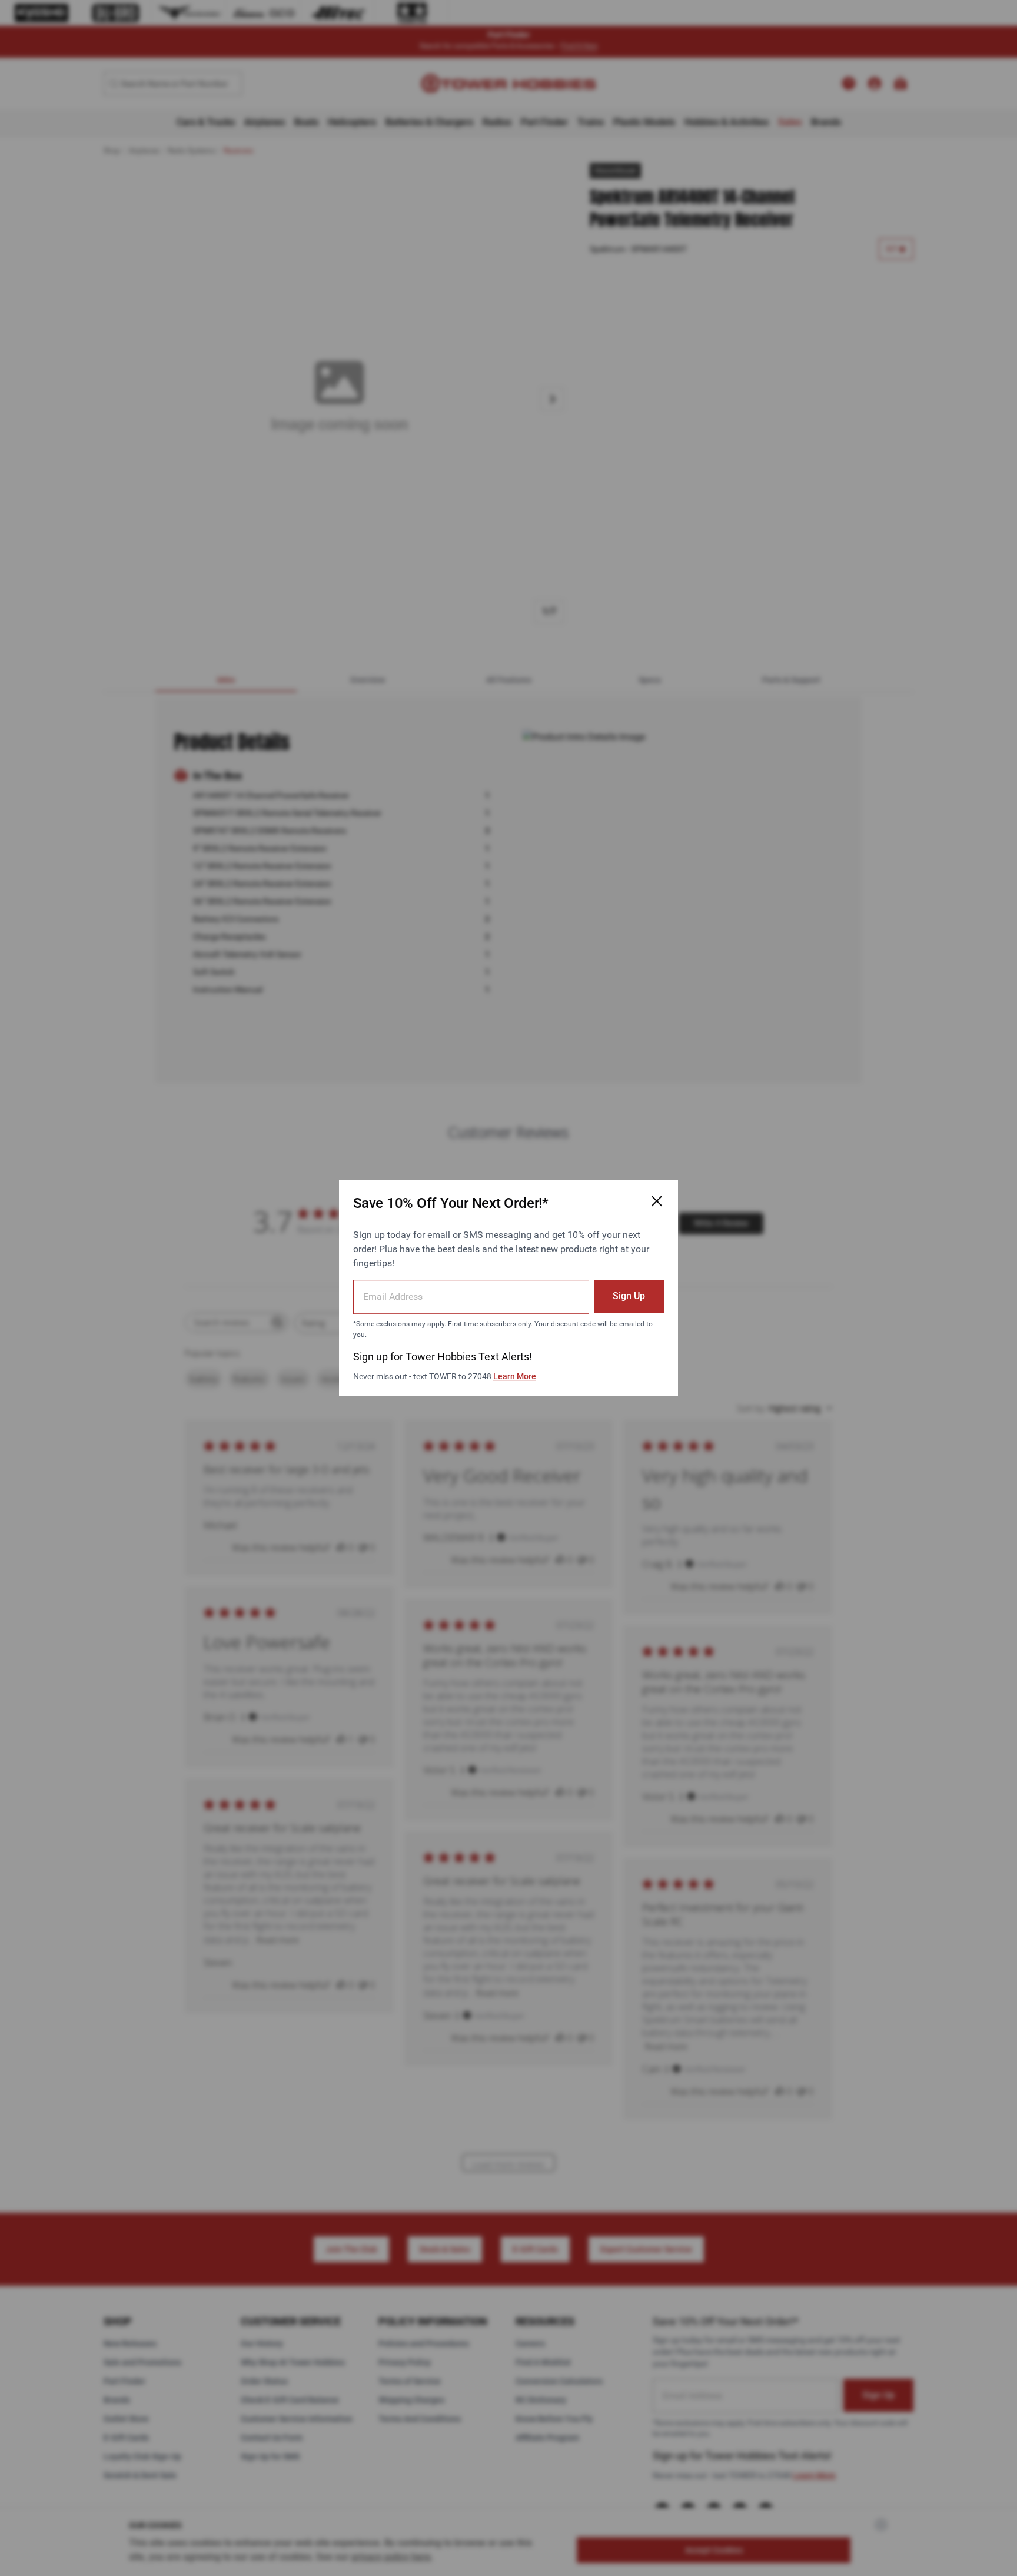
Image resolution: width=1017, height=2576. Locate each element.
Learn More (515, 1376)
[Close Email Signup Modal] (657, 1201)
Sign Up (629, 1296)
